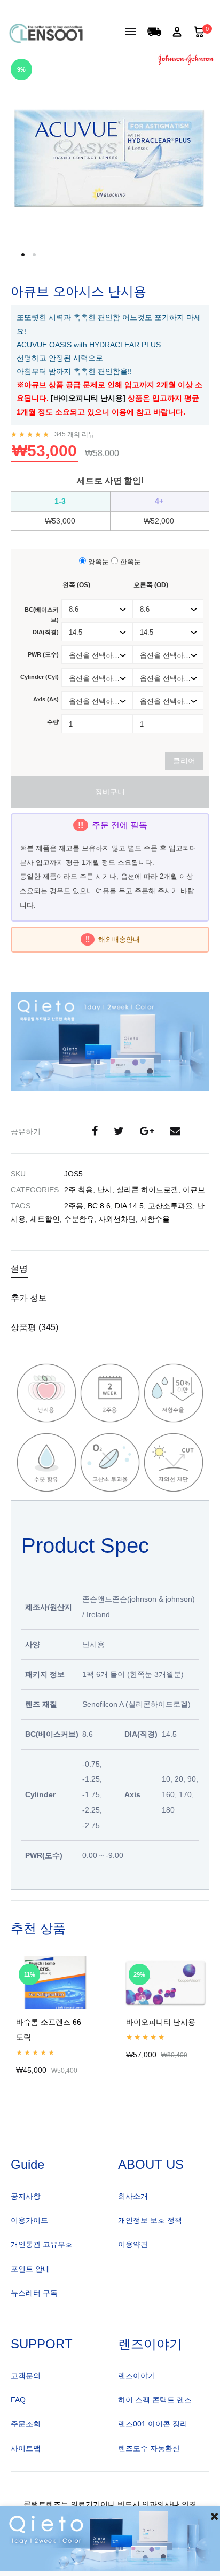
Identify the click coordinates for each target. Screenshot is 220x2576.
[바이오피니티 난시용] (88, 398)
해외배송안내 (113, 939)
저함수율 (155, 1219)
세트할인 (45, 1219)
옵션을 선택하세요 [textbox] (98, 655)
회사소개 (133, 2196)
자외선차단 (117, 1219)
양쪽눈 (97, 562)
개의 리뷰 (74, 434)
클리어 (184, 761)
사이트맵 (26, 2448)
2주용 (74, 1206)
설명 (19, 1269)
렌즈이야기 (137, 2376)
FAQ (18, 2400)
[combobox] (97, 609)
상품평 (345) (34, 1327)
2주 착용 (78, 1190)
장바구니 (110, 792)
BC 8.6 (99, 1206)
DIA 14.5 (129, 1206)
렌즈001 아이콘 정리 (153, 2424)
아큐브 (194, 1190)
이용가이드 (29, 2220)
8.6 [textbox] (74, 609)
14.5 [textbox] (76, 632)
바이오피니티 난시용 (161, 2022)
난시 (105, 1190)
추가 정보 (29, 1298)
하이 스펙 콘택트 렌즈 (155, 2400)
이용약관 (133, 2244)
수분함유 (79, 1219)
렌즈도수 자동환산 (149, 2448)
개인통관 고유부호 (42, 2244)
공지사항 (26, 2196)
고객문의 (26, 2376)
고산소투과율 (170, 1206)
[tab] (110, 1270)
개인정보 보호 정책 (150, 2220)
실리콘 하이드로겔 (147, 1190)
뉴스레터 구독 (34, 2293)
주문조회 (26, 2424)
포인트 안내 (30, 2269)
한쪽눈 (129, 562)
